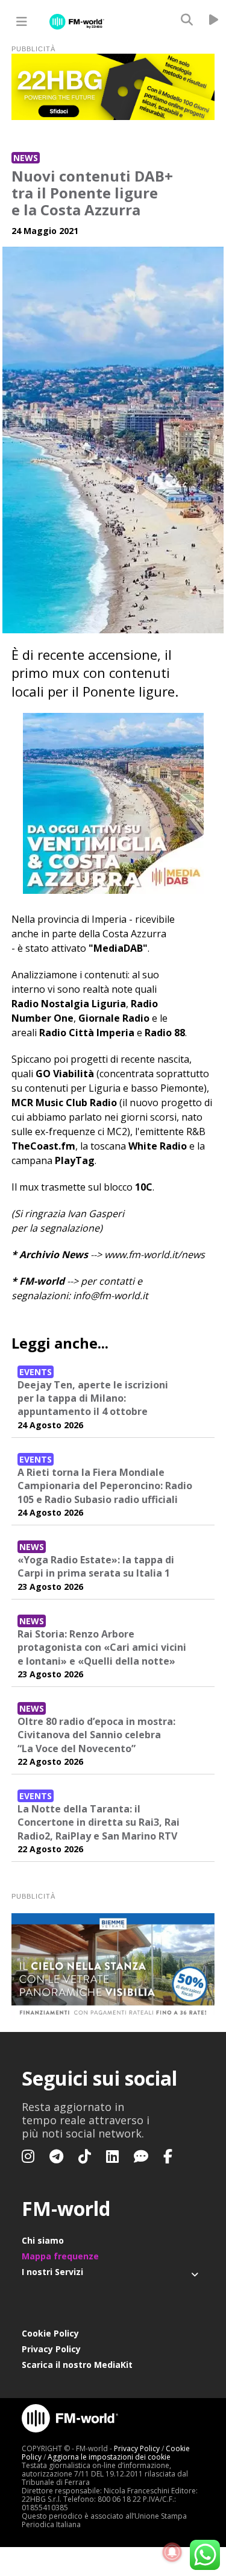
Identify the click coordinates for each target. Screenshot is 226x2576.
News (26, 158)
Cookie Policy (50, 2333)
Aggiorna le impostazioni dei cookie (109, 2457)
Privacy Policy (51, 2349)
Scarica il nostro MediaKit (77, 2365)
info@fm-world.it (111, 1296)
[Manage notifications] (172, 2552)
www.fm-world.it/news (155, 1255)
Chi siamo (43, 2240)
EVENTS (36, 1372)
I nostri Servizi (52, 2272)
